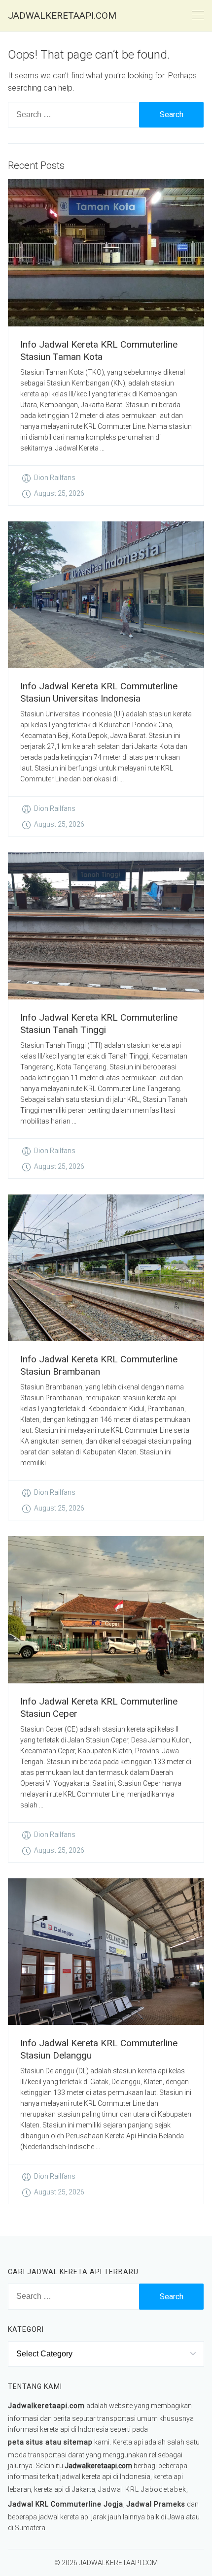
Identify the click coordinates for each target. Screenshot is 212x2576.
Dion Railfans (55, 478)
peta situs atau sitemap (50, 2442)
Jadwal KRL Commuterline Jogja (66, 2504)
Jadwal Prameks (156, 2504)
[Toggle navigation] (198, 16)
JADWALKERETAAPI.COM (62, 16)
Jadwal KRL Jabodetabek (142, 2489)
